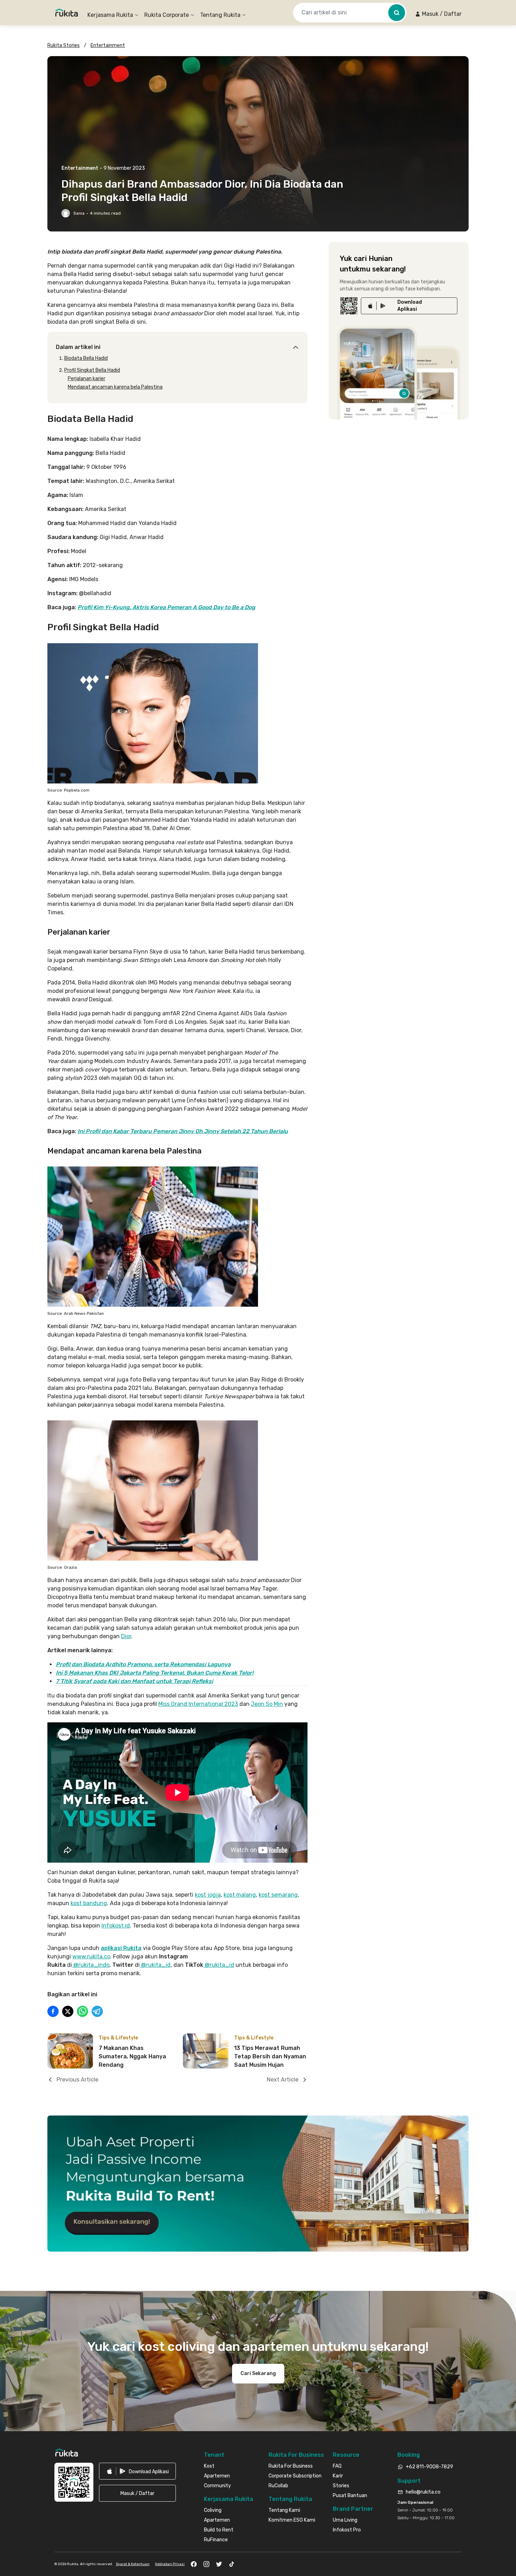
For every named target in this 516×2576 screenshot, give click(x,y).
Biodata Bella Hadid (86, 358)
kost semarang (278, 1895)
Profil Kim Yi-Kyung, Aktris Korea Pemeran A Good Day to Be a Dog (166, 607)
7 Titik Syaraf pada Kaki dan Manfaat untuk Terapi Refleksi (134, 1681)
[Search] (397, 13)
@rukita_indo (91, 1965)
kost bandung (89, 1903)
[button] (438, 14)
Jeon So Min (267, 1704)
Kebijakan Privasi (170, 2564)
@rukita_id (155, 1965)
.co (106, 1956)
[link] (409, 306)
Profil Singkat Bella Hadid (92, 370)
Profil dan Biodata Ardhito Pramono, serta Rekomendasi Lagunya (143, 1664)
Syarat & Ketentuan (133, 2564)
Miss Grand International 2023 (198, 1704)
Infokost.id (116, 1926)
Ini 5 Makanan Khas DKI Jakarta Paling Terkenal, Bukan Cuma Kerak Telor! (155, 1673)
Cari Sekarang (258, 2373)
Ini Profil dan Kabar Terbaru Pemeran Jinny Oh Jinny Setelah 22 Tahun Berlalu (183, 1131)
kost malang (240, 1895)
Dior (126, 1636)
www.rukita (87, 1956)
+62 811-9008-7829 (429, 2467)
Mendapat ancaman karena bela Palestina (115, 387)
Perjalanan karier (87, 379)
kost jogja (208, 1895)
